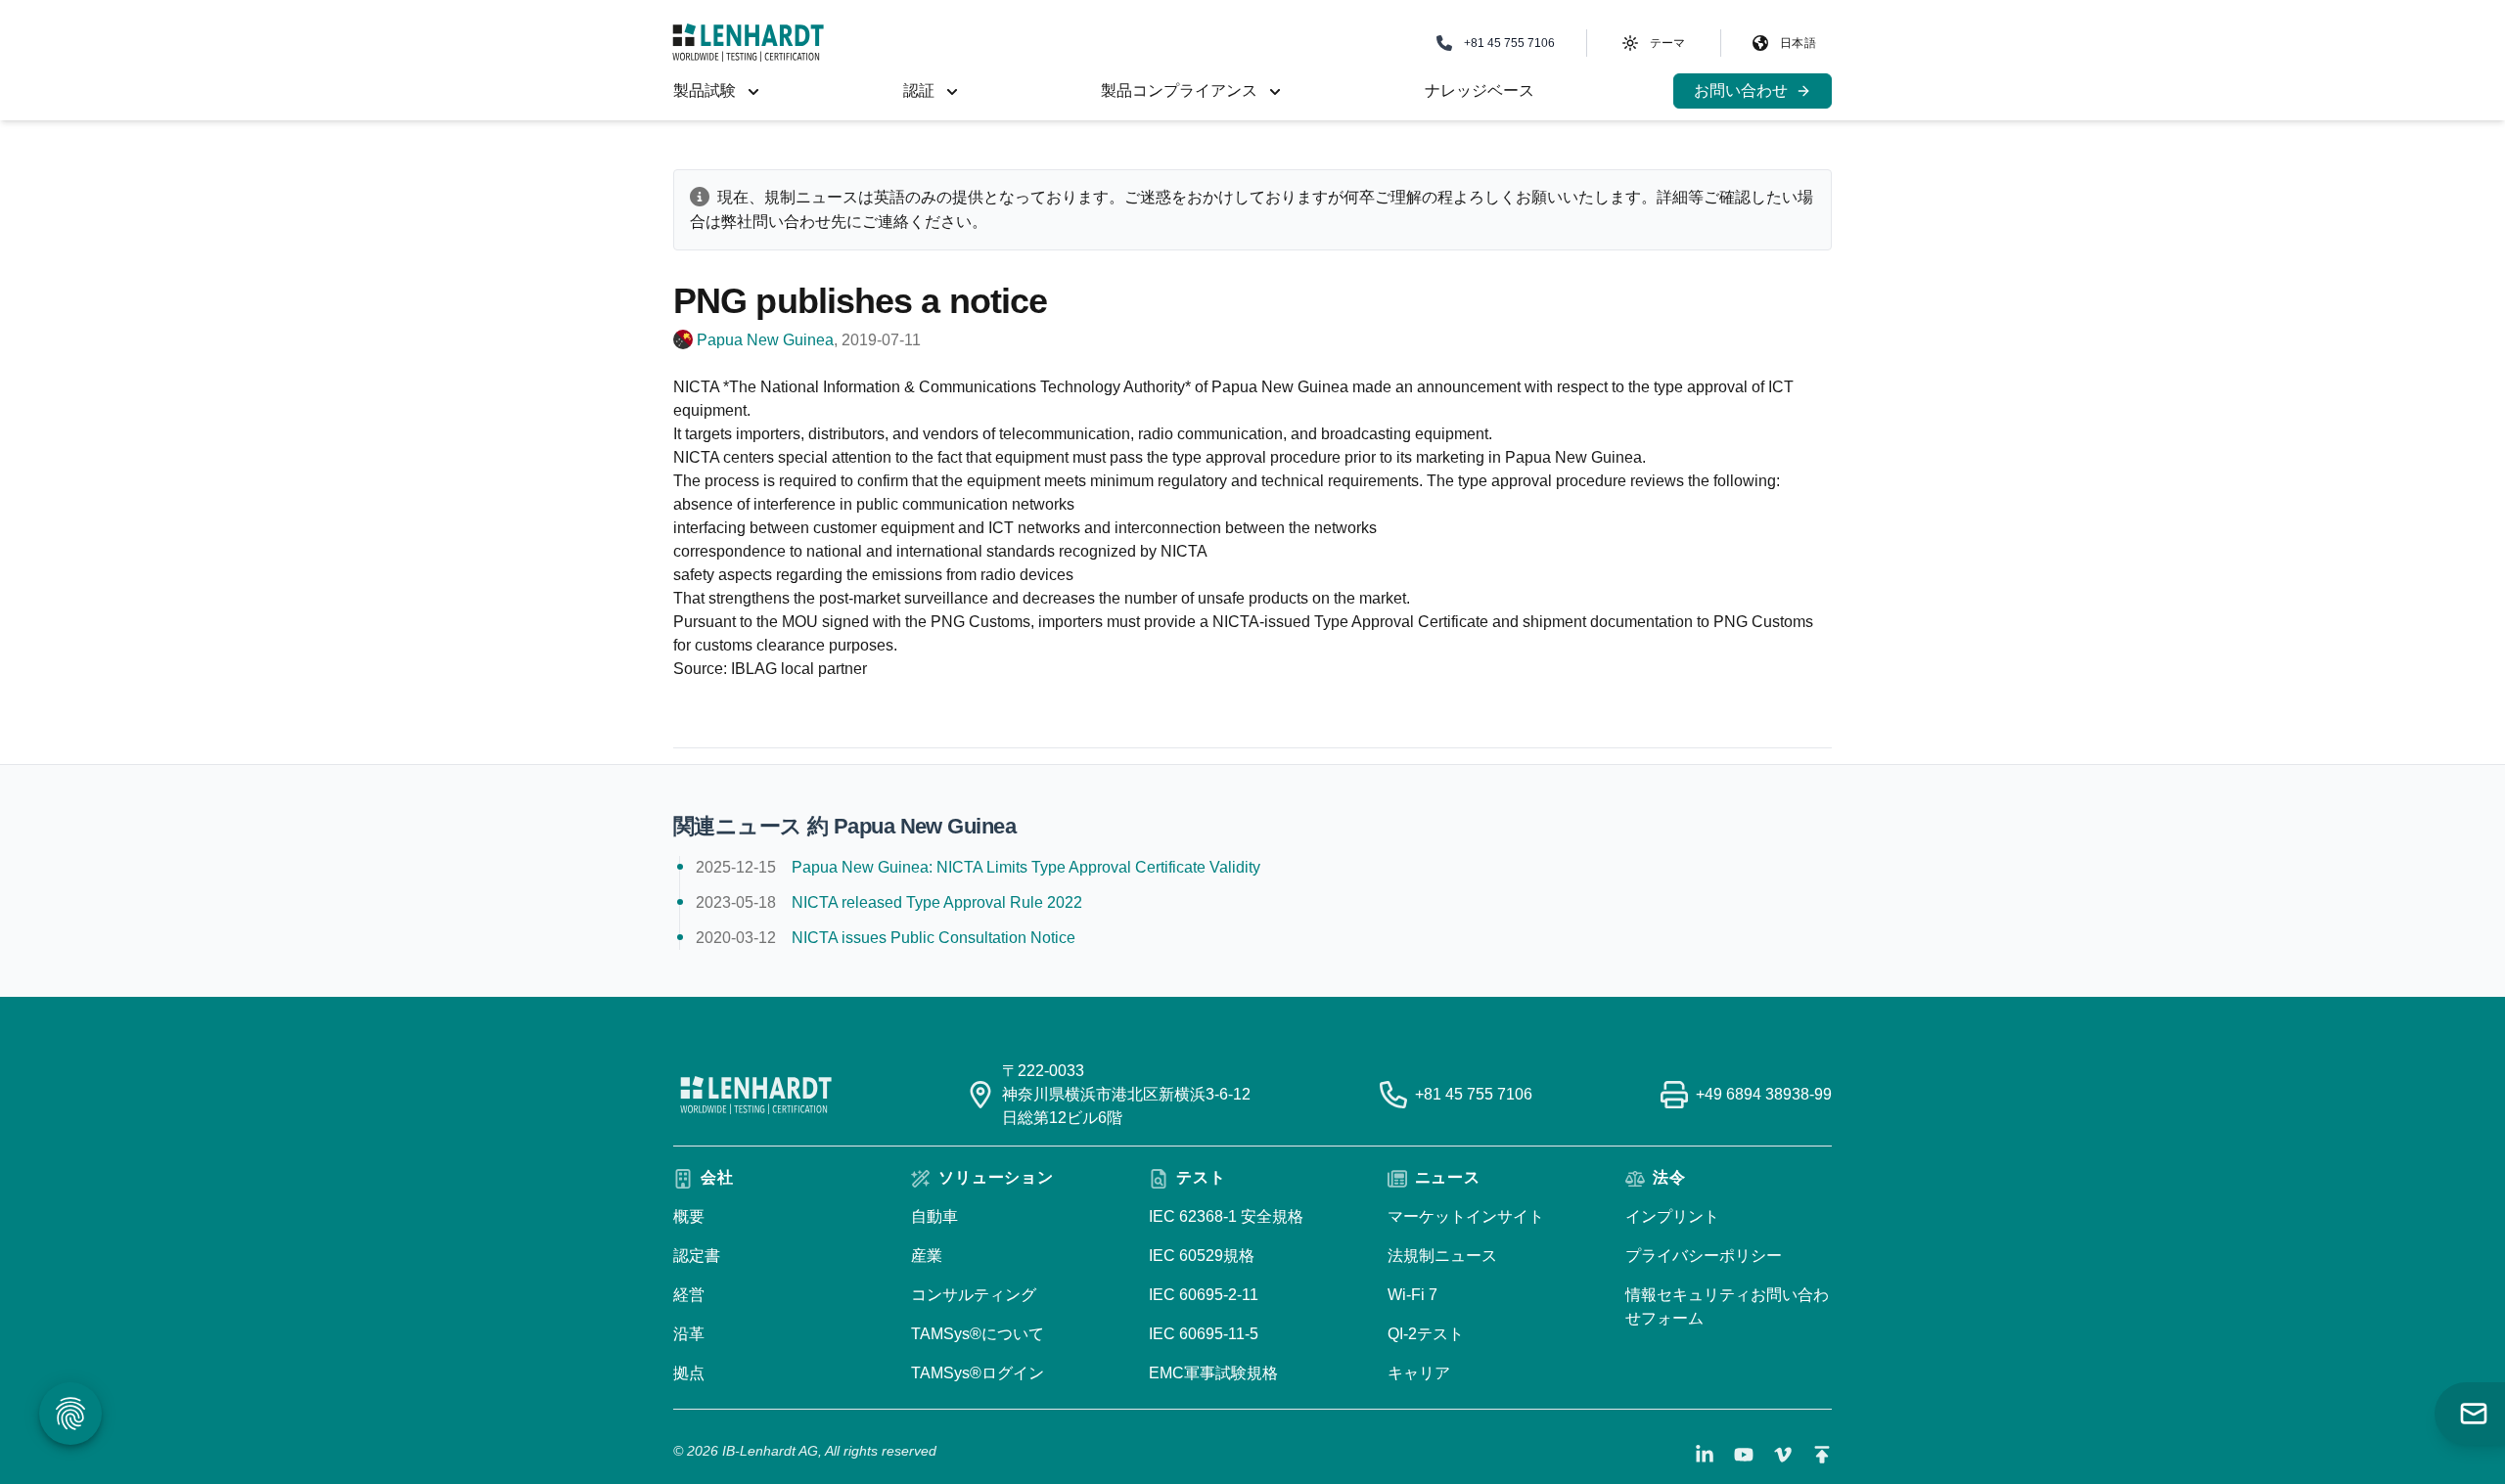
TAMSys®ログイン (978, 1373)
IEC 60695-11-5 (1204, 1334)
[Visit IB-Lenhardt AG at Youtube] (1744, 1455)
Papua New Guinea (765, 340)
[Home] (748, 43)
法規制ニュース (1442, 1256)
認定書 (697, 1256)
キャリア (1419, 1373)
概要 (689, 1216)
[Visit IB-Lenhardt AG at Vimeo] (1783, 1455)
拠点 (689, 1373)
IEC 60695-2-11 (1204, 1295)
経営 (689, 1295)
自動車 (934, 1216)
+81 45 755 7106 (1474, 1094)
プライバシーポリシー (1704, 1256)
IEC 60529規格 (1202, 1256)
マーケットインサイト (1466, 1216)
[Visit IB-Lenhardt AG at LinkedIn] (1705, 1455)
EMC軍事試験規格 (1213, 1373)
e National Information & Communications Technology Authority (966, 387)
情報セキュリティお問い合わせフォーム (1727, 1306)
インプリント (1672, 1216)
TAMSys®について (978, 1334)
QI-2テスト (1426, 1334)
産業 (927, 1256)
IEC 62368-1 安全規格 (1226, 1216)
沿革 (689, 1334)
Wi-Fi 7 (1412, 1295)
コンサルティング (974, 1295)
